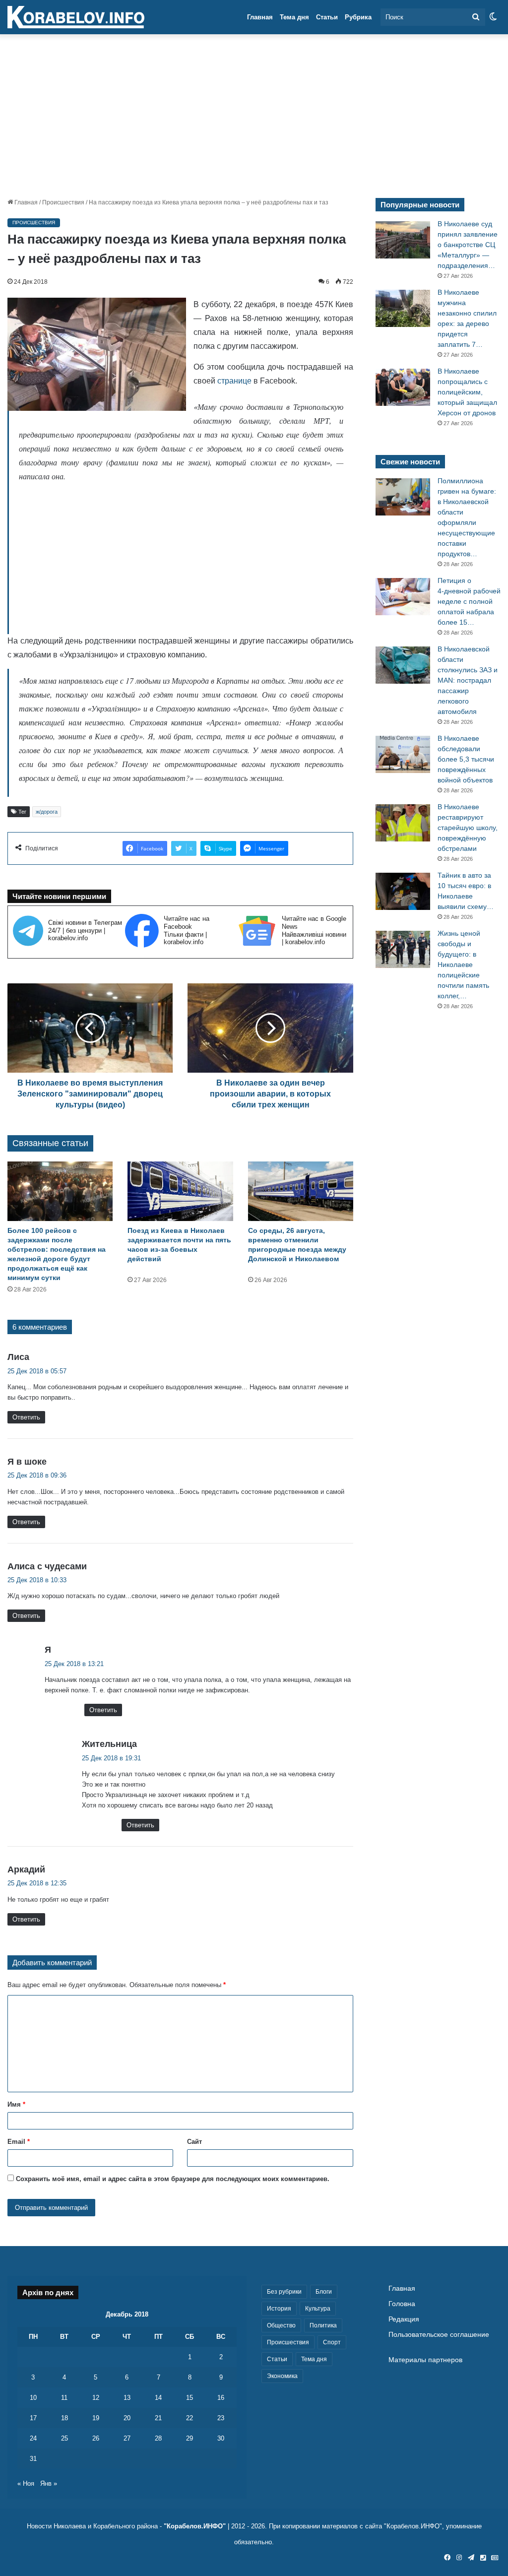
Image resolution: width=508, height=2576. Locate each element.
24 (33, 2438)
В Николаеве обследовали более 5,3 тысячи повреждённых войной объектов (466, 759)
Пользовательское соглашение (439, 2335)
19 (96, 2418)
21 (158, 2418)
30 (221, 2438)
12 (96, 2398)
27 (127, 2438)
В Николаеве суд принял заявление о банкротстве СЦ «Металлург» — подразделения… (468, 245)
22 (190, 2418)
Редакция (404, 2319)
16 (221, 2398)
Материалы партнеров (425, 2360)
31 (33, 2459)
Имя (16, 2104)
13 (127, 2398)
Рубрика (358, 17)
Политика (323, 2325)
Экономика (282, 2376)
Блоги (324, 2292)
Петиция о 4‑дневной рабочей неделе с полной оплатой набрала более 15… (469, 601)
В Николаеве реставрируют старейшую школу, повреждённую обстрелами (468, 828)
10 (33, 2398)
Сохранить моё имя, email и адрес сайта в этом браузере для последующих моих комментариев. (173, 2179)
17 (33, 2418)
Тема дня (294, 17)
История (279, 2309)
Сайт (194, 2142)
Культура (318, 2309)
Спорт (332, 2342)
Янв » (49, 2483)
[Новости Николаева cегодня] (76, 17)
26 (96, 2438)
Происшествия (63, 202)
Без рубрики (284, 2292)
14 (158, 2398)
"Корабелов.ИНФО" (195, 2526)
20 (127, 2418)
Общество (281, 2325)
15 (190, 2398)
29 (190, 2438)
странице (234, 381)
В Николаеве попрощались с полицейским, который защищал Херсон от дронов (467, 392)
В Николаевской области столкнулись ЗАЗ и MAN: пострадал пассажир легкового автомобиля (468, 680)
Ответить (26, 1417)
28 (158, 2438)
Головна (402, 2304)
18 (64, 2418)
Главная (260, 17)
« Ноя (26, 2483)
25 (64, 2438)
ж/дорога (47, 812)
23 (221, 2418)
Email (19, 2142)
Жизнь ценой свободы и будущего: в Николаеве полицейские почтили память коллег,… (463, 965)
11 (64, 2398)
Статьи (327, 17)
